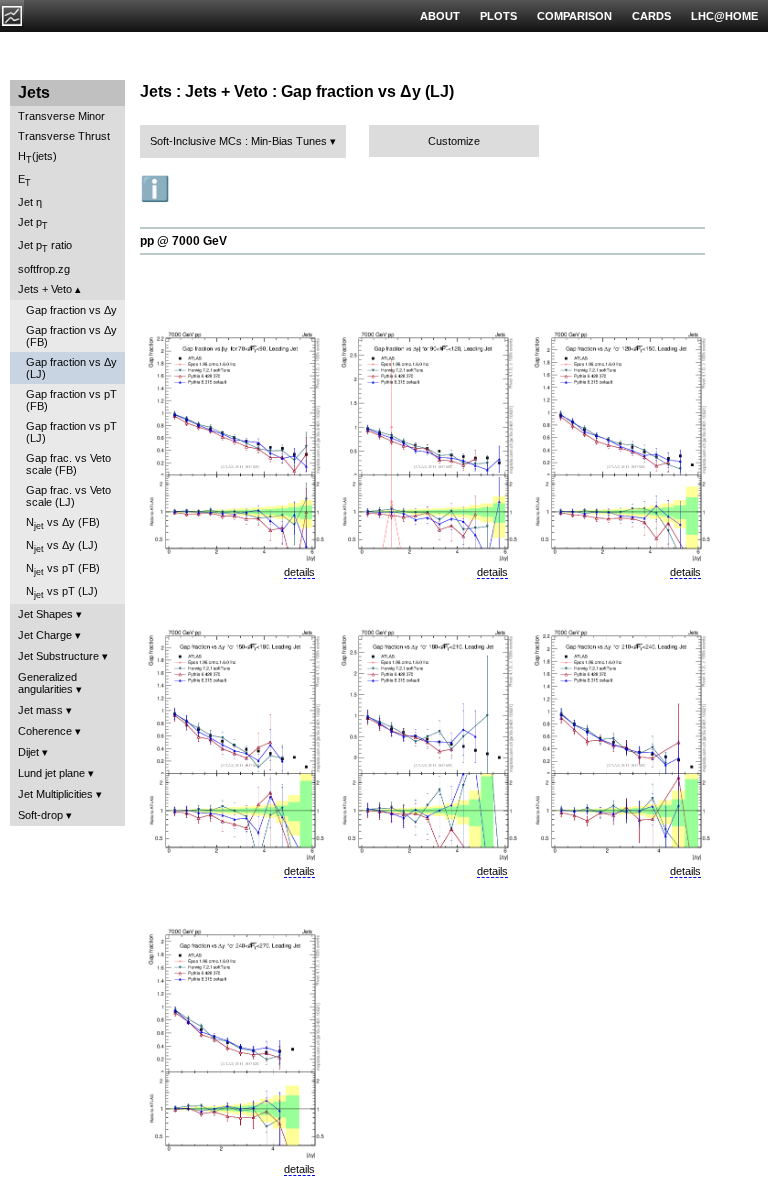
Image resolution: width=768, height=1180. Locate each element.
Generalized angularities (47, 683)
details (299, 572)
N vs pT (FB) (63, 569)
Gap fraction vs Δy (71, 310)
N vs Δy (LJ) (62, 546)
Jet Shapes (45, 614)
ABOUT (440, 16)
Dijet (28, 752)
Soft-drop (40, 815)
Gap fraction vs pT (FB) (71, 400)
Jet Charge (45, 635)
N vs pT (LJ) (62, 592)
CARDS (651, 16)
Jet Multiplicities (55, 794)
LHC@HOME (724, 16)
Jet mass (40, 710)
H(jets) (37, 157)
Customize (454, 141)
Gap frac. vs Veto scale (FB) (68, 464)
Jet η (30, 202)
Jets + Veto (45, 289)
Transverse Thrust (64, 136)
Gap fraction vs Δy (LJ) (71, 368)
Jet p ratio (45, 246)
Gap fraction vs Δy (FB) (71, 336)
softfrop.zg (44, 269)
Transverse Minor (61, 116)
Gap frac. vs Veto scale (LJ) (68, 496)
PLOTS (498, 16)
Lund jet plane (51, 773)
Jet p (33, 223)
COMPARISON (574, 16)
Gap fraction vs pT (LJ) (71, 432)
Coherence (45, 731)
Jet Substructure (58, 656)
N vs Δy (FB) (63, 523)
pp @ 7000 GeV (183, 241)
